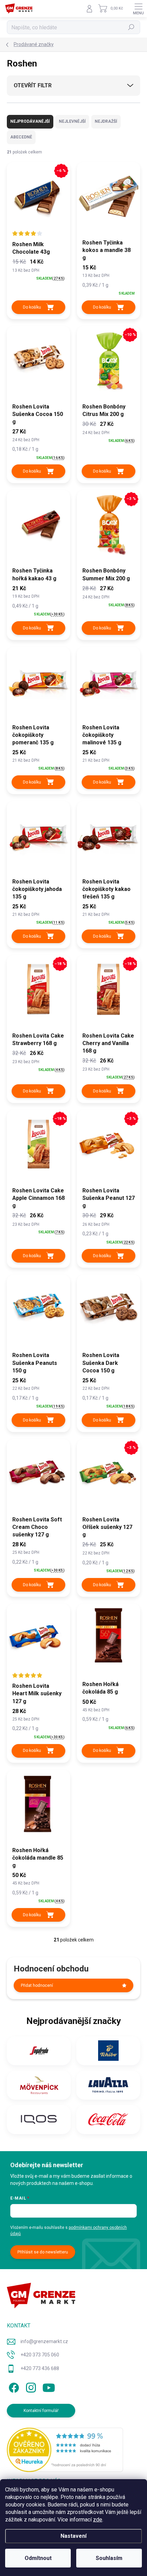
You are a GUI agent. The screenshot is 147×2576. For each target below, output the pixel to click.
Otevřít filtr (33, 85)
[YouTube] (49, 2387)
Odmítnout (38, 2558)
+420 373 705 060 (40, 2355)
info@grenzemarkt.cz (44, 2341)
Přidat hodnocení (37, 1985)
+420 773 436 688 (40, 2368)
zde (98, 2520)
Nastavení (73, 2536)
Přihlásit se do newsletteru (43, 2252)
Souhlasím (109, 2558)
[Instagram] (30, 2387)
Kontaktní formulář (41, 2411)
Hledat (131, 27)
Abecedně (21, 137)
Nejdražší (106, 121)
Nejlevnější (72, 121)
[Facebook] (13, 2387)
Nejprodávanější (30, 121)
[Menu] (138, 9)
